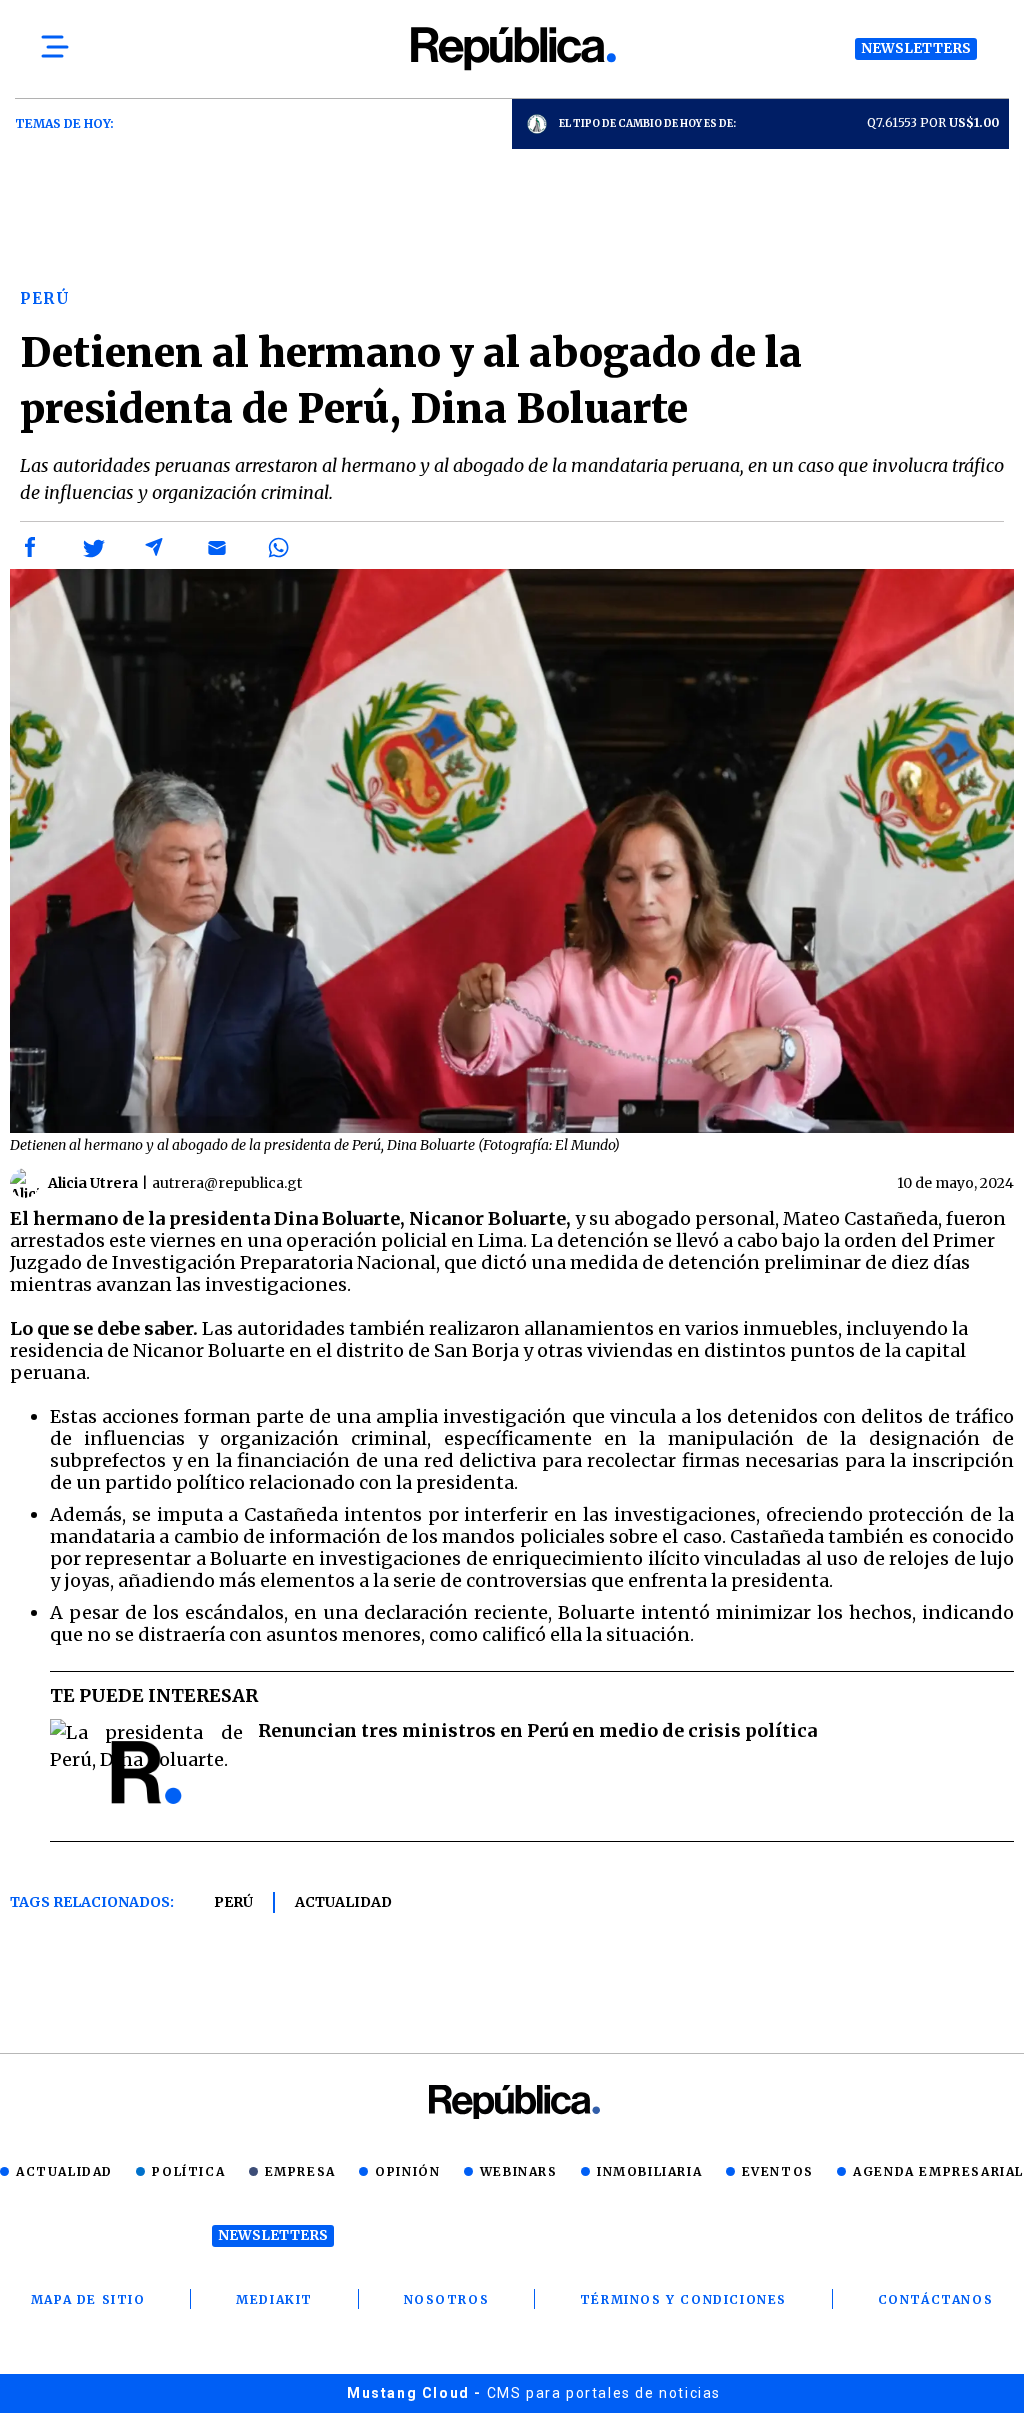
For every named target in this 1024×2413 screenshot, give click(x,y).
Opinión (407, 2171)
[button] (31, 548)
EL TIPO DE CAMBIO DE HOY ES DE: (647, 123)
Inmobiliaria (649, 2171)
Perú (233, 1902)
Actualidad (343, 1902)
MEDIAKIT (274, 2299)
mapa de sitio (88, 2299)
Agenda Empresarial (938, 2171)
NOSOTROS (447, 2299)
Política (188, 2171)
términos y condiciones (683, 2299)
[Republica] (512, 48)
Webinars (519, 2171)
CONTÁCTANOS (936, 2299)
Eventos (778, 2171)
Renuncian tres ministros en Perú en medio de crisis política (537, 1730)
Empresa (300, 2171)
